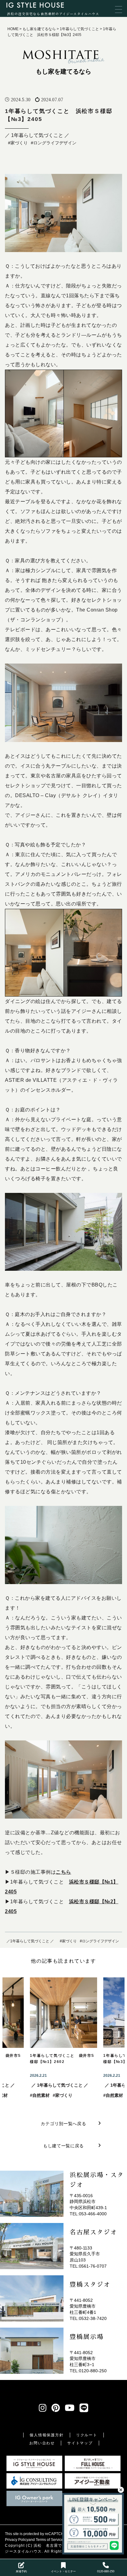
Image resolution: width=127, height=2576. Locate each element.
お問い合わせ (42, 2443)
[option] (63, 2038)
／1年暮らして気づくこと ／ (30, 1941)
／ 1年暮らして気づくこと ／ (37, 135)
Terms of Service (50, 2540)
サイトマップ (80, 2443)
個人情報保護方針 (47, 2435)
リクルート (87, 2435)
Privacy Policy (17, 2540)
